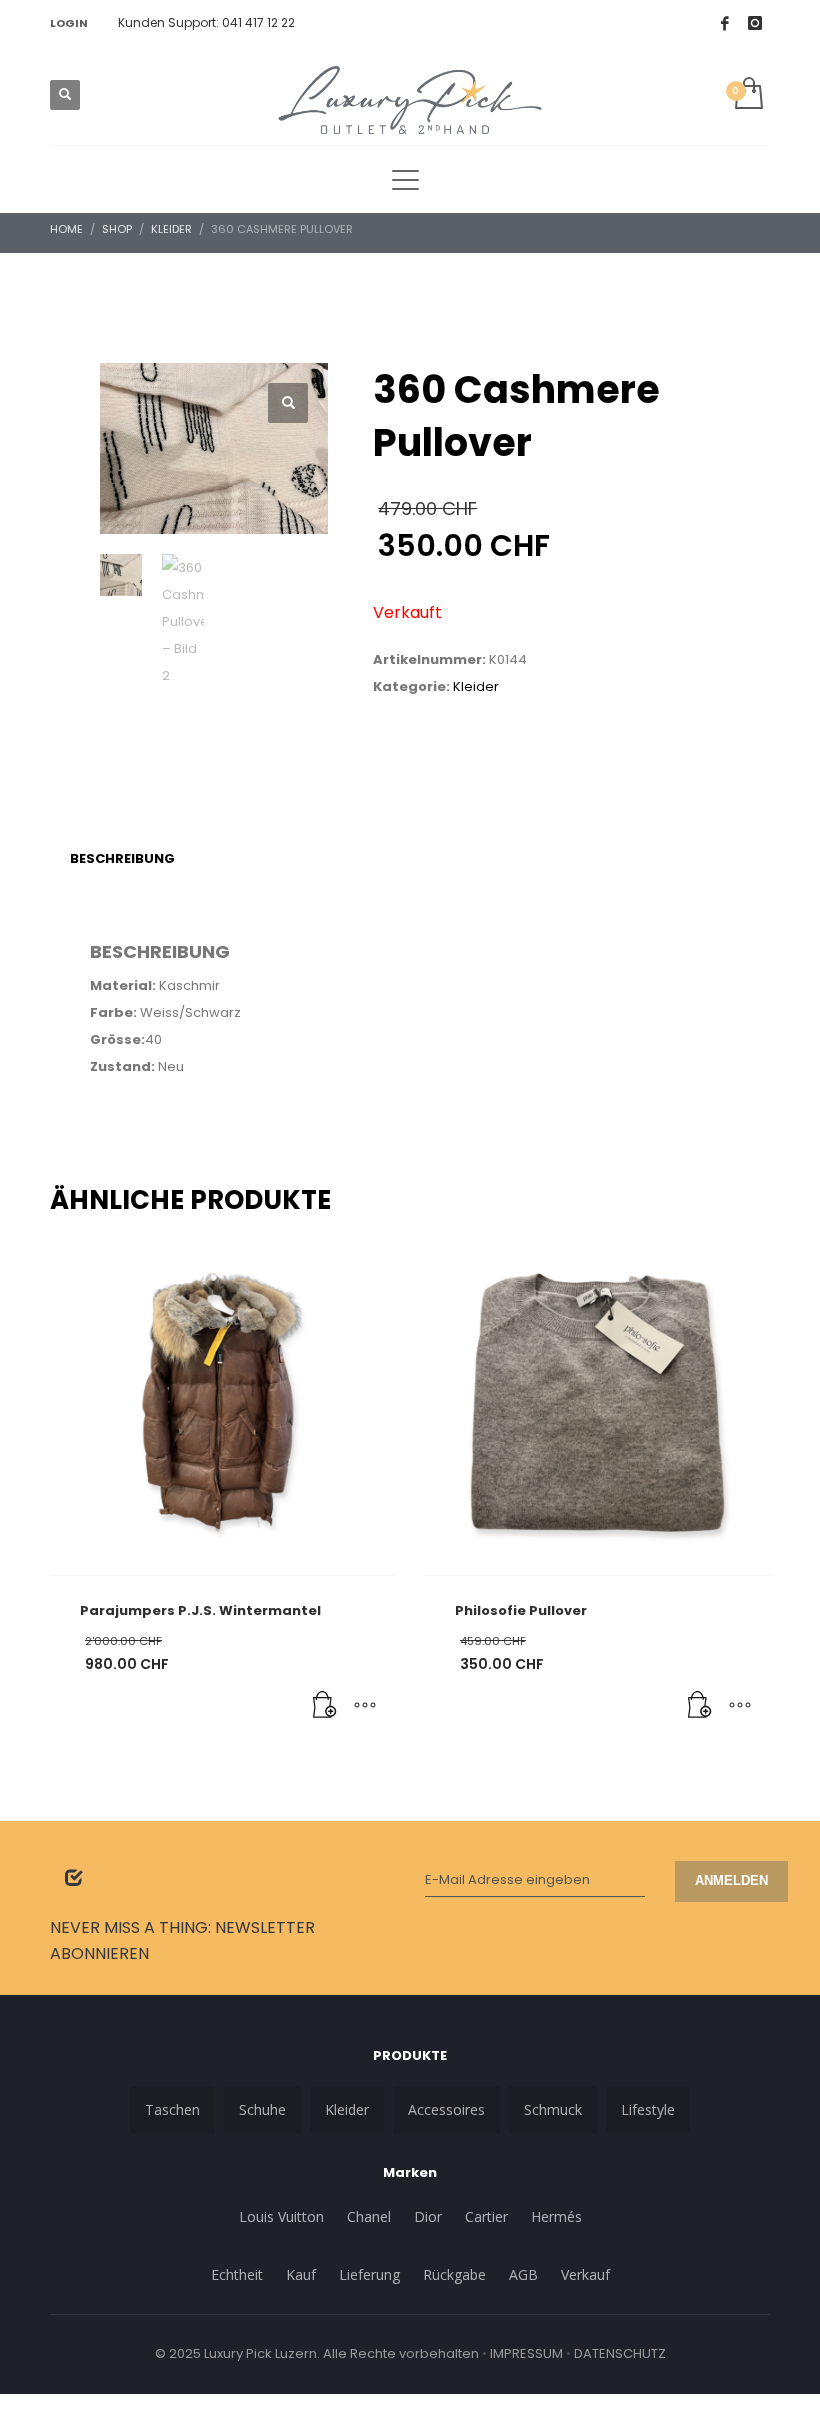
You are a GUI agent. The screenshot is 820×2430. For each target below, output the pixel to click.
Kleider (476, 686)
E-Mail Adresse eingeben (507, 1879)
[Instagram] (755, 23)
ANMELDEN (731, 1880)
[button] (288, 403)
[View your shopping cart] (747, 95)
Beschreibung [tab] (122, 858)
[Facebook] (725, 23)
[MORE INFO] (365, 1706)
